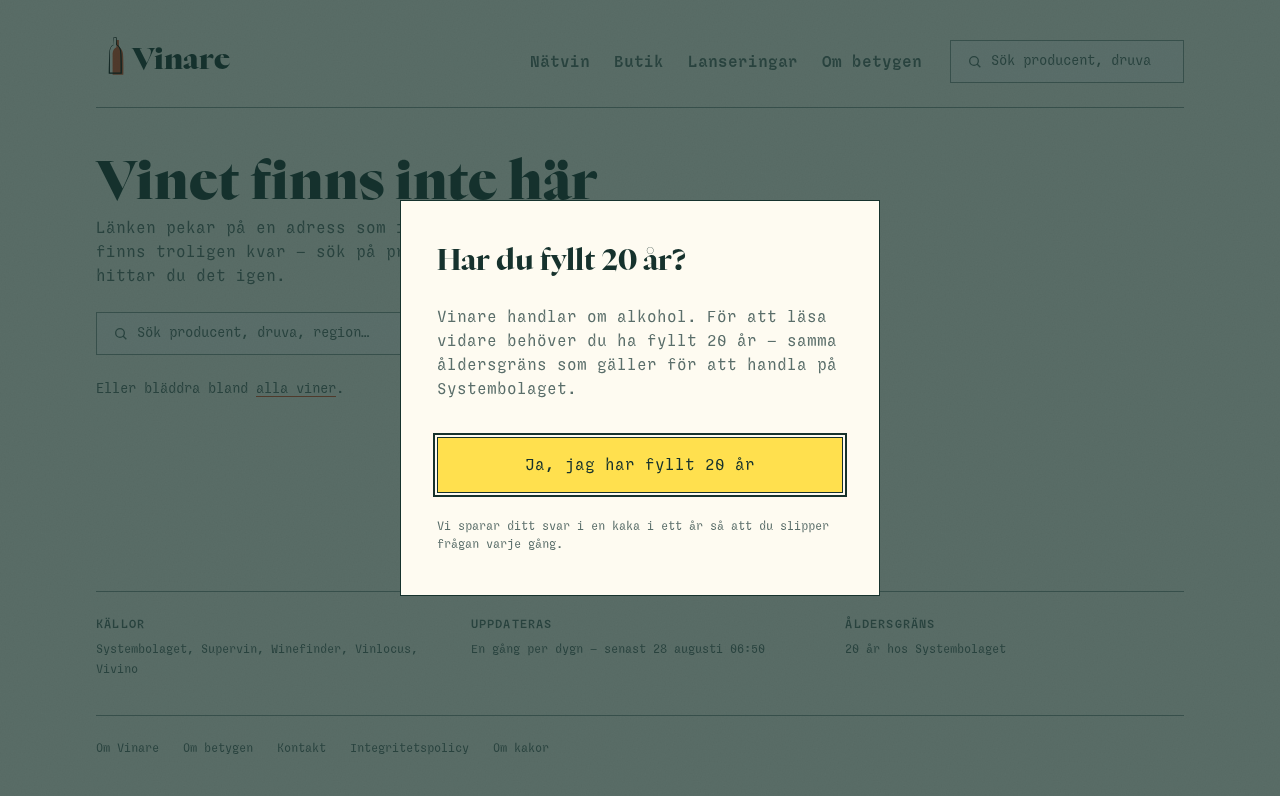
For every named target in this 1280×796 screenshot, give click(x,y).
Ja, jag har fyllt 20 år (640, 465)
